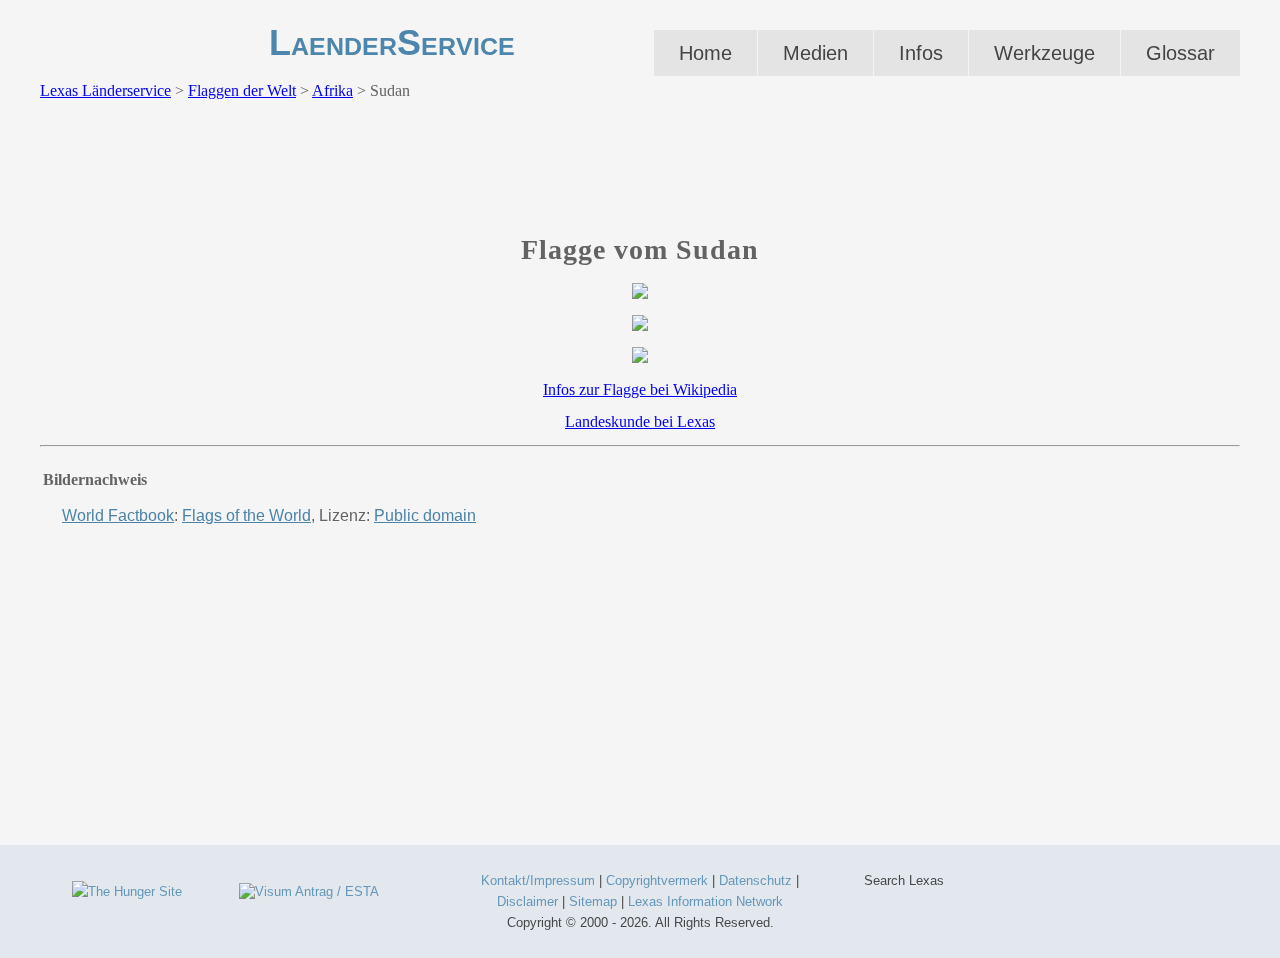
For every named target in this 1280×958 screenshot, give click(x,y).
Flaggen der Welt (242, 90)
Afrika (332, 90)
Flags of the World (246, 515)
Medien (815, 53)
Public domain (425, 515)
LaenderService (392, 42)
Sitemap (593, 901)
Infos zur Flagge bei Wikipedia (640, 389)
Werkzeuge (1044, 53)
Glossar (1180, 53)
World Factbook (118, 515)
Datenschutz (755, 880)
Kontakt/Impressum (538, 880)
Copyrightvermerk (657, 880)
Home (705, 53)
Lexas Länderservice (105, 90)
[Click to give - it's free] (127, 891)
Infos (921, 53)
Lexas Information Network (705, 901)
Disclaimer (527, 901)
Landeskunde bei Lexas (640, 421)
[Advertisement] (640, 173)
